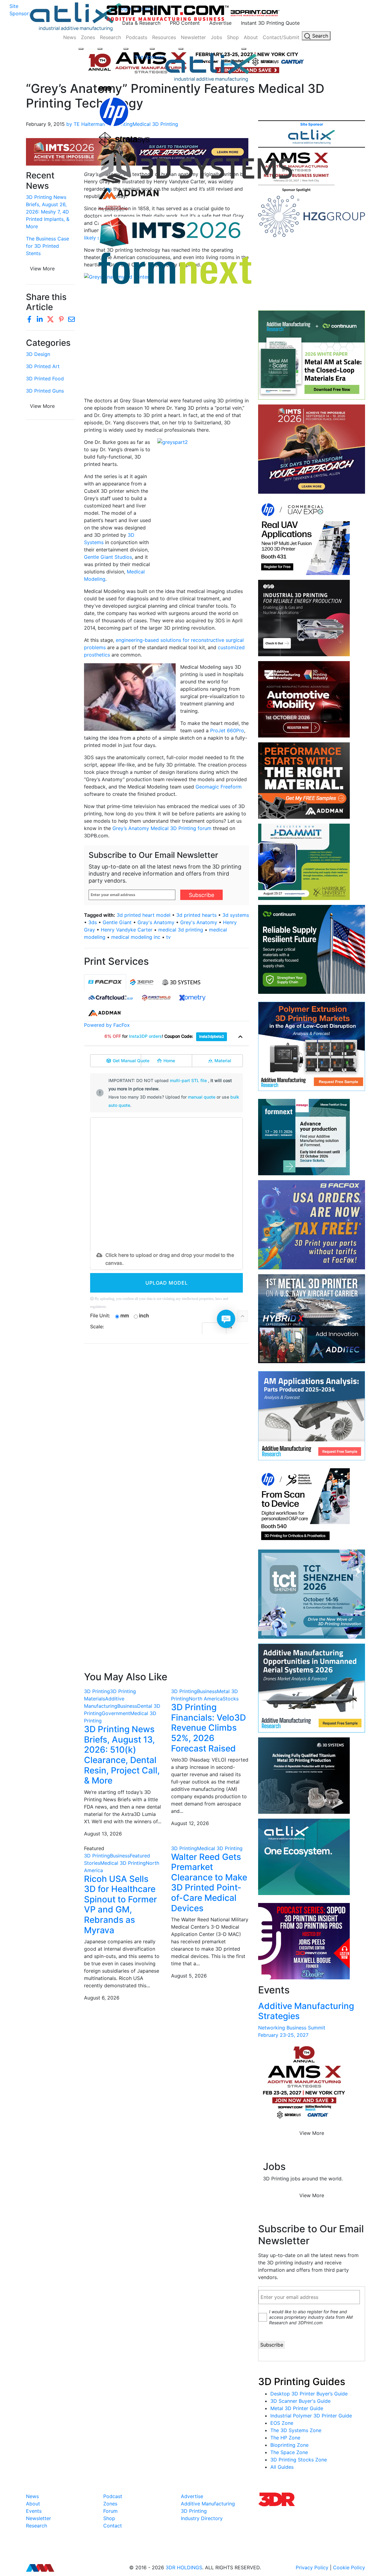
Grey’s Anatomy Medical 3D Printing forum (162, 828)
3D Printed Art (43, 366)
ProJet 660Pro (227, 730)
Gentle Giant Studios (108, 557)
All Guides (282, 2467)
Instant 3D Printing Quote (270, 23)
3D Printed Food (45, 379)
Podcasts (137, 37)
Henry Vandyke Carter (127, 930)
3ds (93, 922)
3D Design (38, 354)
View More (42, 406)
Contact (113, 2526)
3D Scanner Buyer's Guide (300, 2401)
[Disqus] (166, 1427)
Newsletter (193, 37)
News (70, 37)
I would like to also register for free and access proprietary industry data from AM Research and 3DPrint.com (311, 2317)
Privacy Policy (312, 2567)
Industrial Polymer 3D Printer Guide (311, 2416)
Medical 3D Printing (123, 1863)
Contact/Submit (281, 37)
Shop (233, 37)
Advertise (220, 23)
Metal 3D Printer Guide (297, 2408)
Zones (88, 37)
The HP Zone (285, 2438)
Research (110, 37)
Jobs (216, 37)
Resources (164, 37)
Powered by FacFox (107, 1025)
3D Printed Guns (45, 391)
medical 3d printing (181, 930)
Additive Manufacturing (208, 2504)
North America (206, 1699)
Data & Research (141, 23)
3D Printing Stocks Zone (299, 2460)
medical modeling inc (136, 937)
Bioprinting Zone (289, 2445)
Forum (110, 2511)
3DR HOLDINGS (184, 2567)
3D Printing (97, 1691)
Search (319, 36)
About (251, 37)
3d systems (236, 915)
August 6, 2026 (102, 1998)
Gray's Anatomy (156, 922)
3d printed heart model (144, 915)
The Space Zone (289, 2452)
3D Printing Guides (302, 2382)
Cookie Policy (349, 2567)
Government (116, 1713)
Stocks (231, 1699)
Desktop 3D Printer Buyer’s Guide (309, 2394)
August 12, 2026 (190, 1823)
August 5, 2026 (189, 1976)
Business (127, 1706)
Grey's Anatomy (199, 922)
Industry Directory (202, 2518)
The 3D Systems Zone (296, 2430)
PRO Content (185, 23)
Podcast (113, 2496)
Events (34, 2511)
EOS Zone (282, 2423)
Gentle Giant (117, 922)
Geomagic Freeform (219, 787)
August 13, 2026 (103, 1834)
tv (168, 937)
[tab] (105, 982)
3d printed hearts (196, 915)
